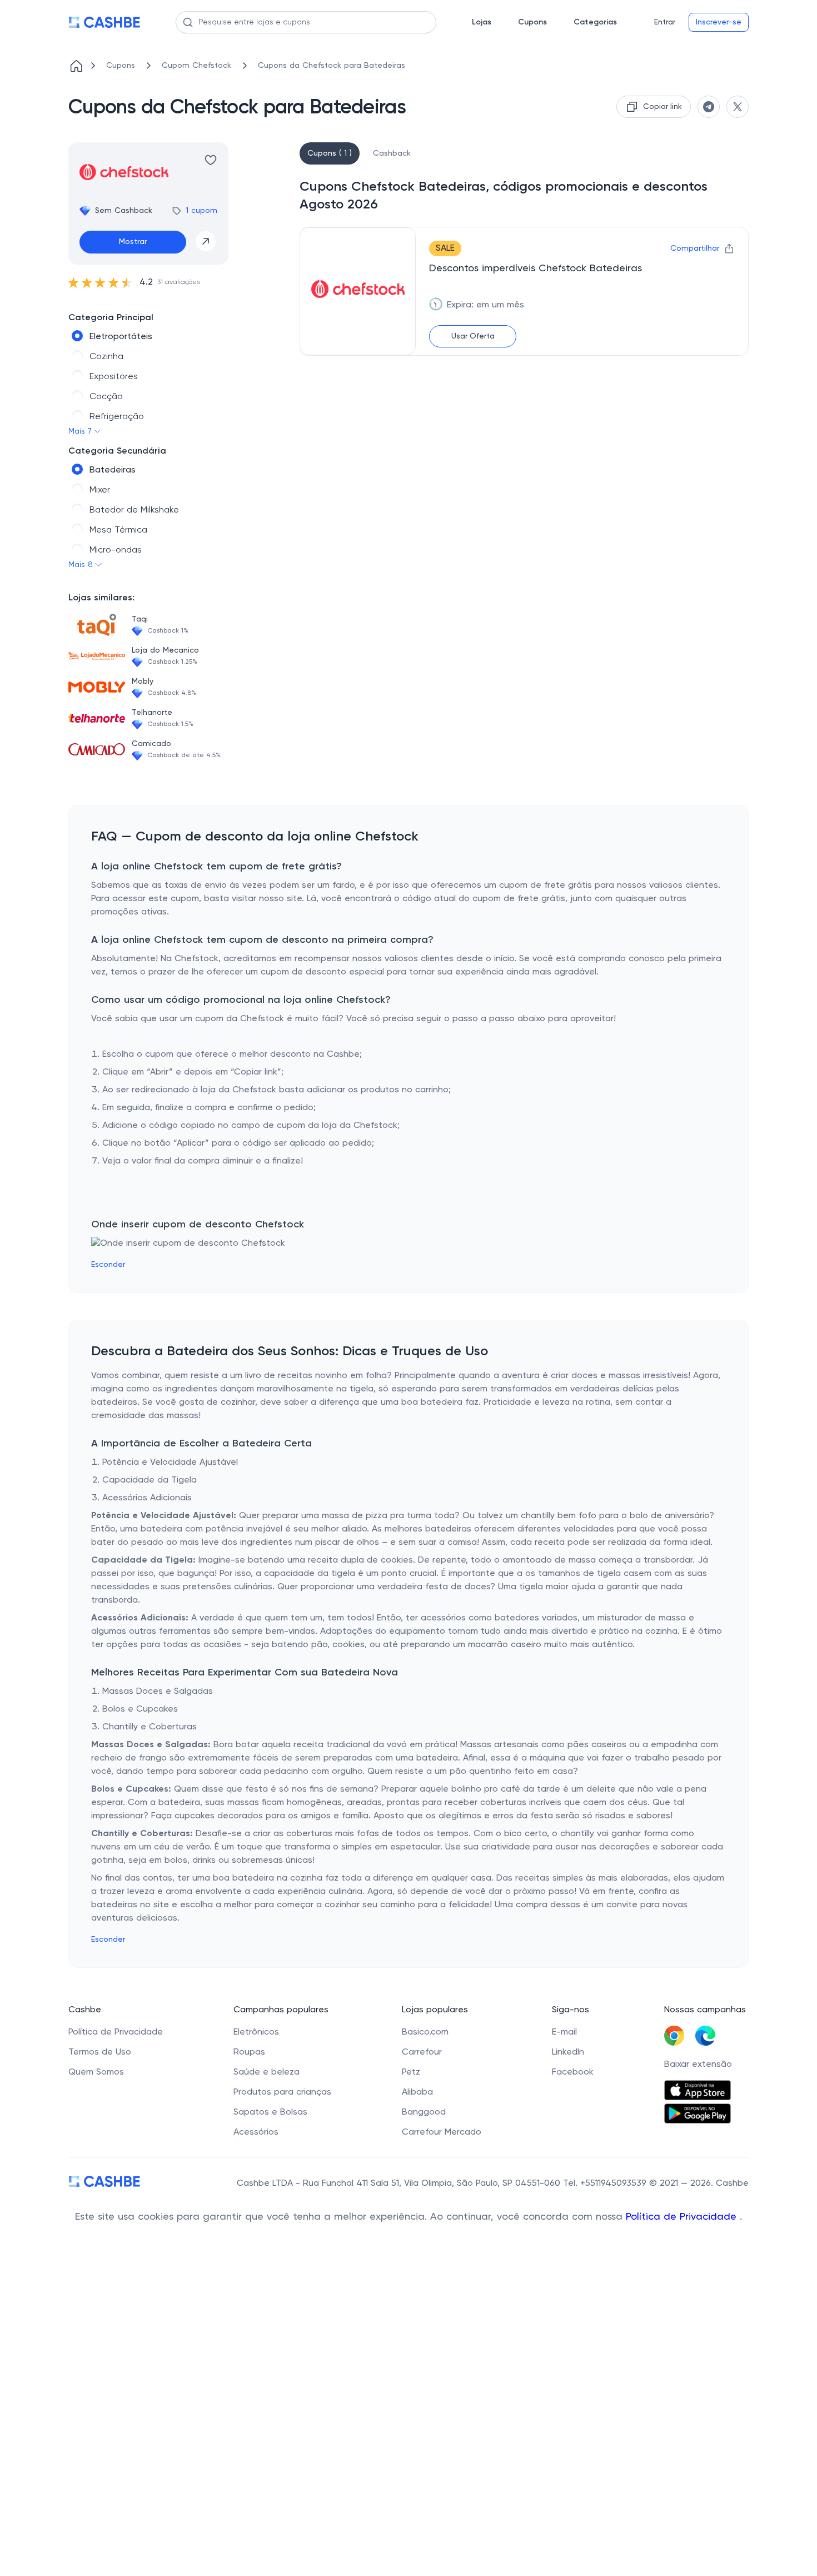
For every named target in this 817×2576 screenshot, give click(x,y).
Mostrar (133, 242)
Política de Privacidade (683, 2217)
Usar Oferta (473, 336)
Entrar (665, 22)
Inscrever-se (719, 22)
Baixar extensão (698, 2065)
